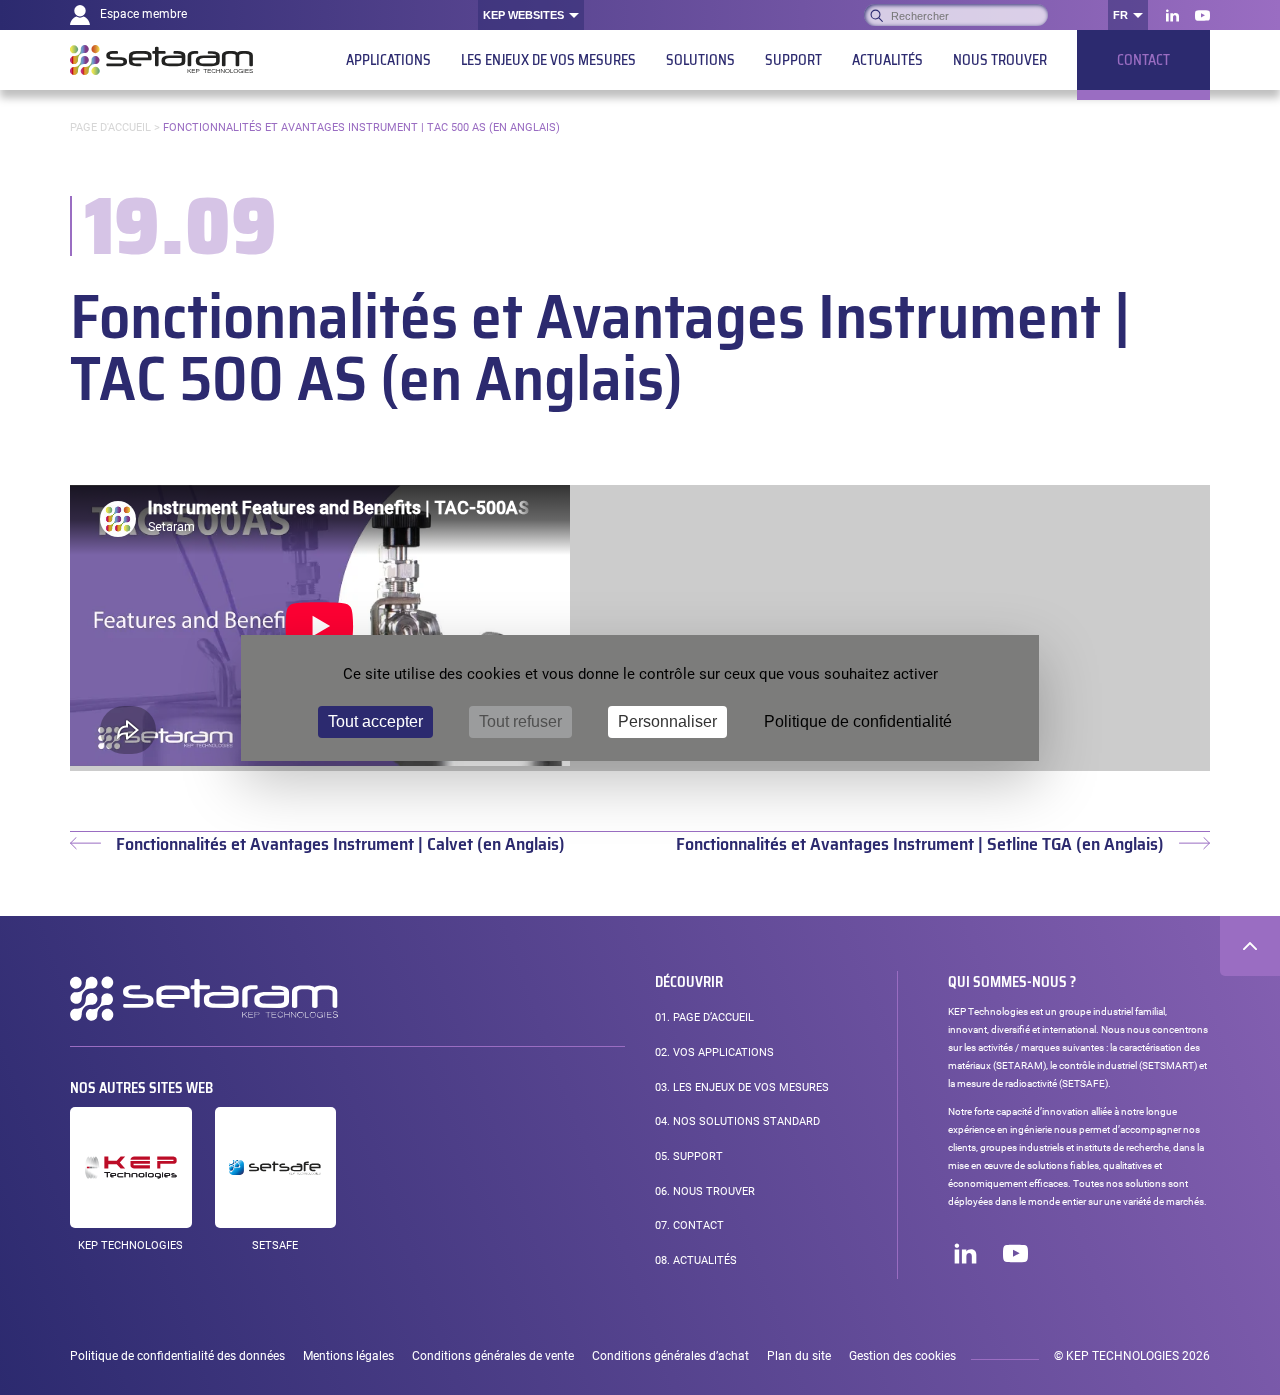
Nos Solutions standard (737, 1121)
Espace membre (143, 14)
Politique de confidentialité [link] (858, 721)
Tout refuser (520, 721)
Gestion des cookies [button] (902, 1356)
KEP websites (523, 15)
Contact (689, 1225)
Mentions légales (348, 1356)
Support (689, 1156)
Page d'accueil (110, 127)
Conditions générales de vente (493, 1356)
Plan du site (799, 1356)
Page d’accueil (704, 1017)
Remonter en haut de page (1250, 946)
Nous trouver (705, 1191)
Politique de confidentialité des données (177, 1356)
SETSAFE (275, 1245)
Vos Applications (714, 1052)
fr (1120, 15)
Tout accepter (375, 721)
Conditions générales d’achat (670, 1356)
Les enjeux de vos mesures (742, 1087)
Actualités (696, 1260)
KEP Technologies (130, 1245)
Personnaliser (667, 721)
